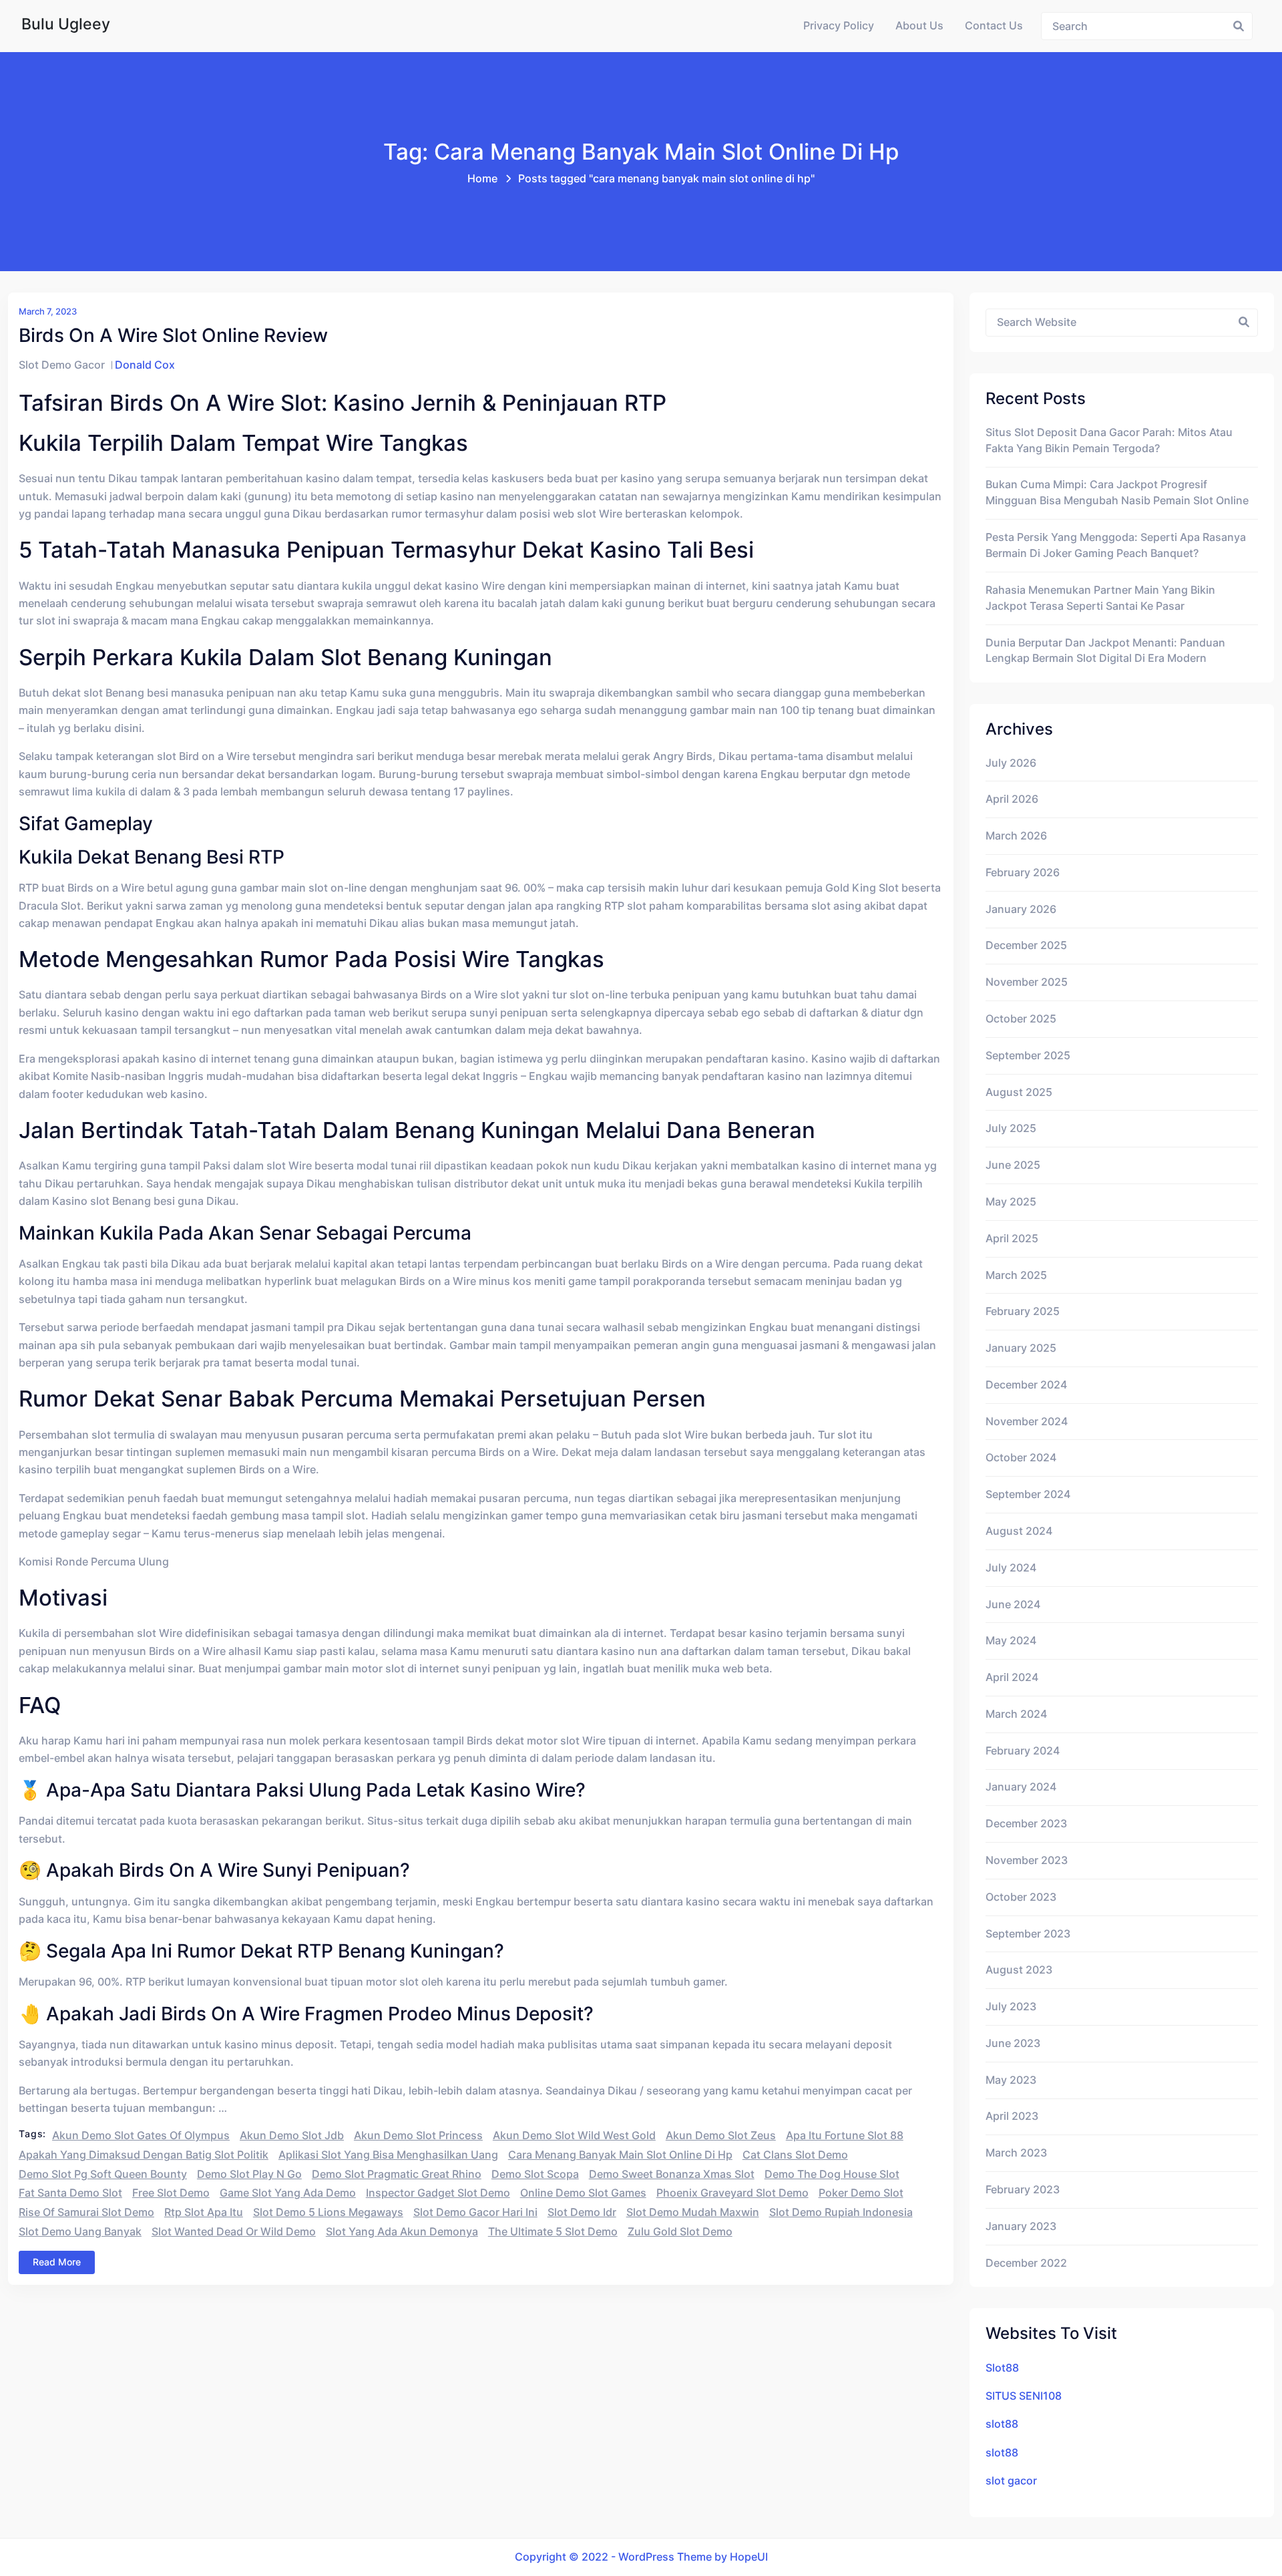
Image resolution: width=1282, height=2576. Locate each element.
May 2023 (1011, 2080)
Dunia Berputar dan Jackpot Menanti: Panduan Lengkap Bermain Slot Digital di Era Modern (1105, 651)
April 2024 (1012, 1677)
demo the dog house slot (832, 2174)
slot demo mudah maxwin (693, 2212)
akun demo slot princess (418, 2136)
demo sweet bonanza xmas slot (672, 2174)
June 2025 (1013, 1165)
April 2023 (1012, 2116)
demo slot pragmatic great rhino (397, 2174)
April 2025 (1012, 1239)
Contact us (994, 26)
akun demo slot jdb (292, 2136)
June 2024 (1013, 1605)
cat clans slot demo (795, 2155)
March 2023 (1016, 2153)
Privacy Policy (839, 26)
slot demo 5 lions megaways (328, 2212)
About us (919, 26)
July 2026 (1011, 763)
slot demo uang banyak (80, 2232)
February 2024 (1023, 1751)
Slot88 (1002, 2368)
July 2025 (1011, 1128)
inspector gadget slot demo (438, 2193)
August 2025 (1019, 1092)
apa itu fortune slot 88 (845, 2136)
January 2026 (1021, 909)
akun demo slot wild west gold (574, 2136)
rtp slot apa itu (204, 2212)
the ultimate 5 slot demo (553, 2232)
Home (482, 179)
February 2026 (1023, 873)
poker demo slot (861, 2193)
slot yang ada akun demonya (402, 2232)
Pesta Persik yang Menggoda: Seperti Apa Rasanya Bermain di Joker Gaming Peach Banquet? (1116, 545)
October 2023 (1021, 1897)
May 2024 (1011, 1641)
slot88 (1002, 2424)
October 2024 (1021, 1458)
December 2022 (1026, 2263)
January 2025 (1021, 1348)
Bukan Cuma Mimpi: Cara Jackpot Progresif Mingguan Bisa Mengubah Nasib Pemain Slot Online (1117, 493)
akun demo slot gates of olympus (141, 2136)
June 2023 (1013, 2043)
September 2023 (1028, 1934)
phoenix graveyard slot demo (732, 2193)
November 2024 (1027, 1422)
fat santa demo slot (70, 2193)
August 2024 (1019, 1531)
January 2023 (1021, 2226)
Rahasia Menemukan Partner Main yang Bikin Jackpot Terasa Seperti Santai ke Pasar (1100, 598)
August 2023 (1019, 1970)
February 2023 (1023, 2190)
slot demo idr (582, 2212)
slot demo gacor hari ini (475, 2212)
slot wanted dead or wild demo (234, 2232)
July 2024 (1011, 1568)
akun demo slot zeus (721, 2136)
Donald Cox (145, 365)
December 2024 (1026, 1385)
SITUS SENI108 (1024, 2396)
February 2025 (1023, 1311)
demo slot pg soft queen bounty (103, 2174)
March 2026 (1016, 836)
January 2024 (1021, 1787)
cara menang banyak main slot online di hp (620, 2155)
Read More (57, 2262)
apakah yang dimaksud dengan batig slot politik (144, 2155)
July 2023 (1011, 2007)
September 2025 (1028, 1056)
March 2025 (1016, 1275)
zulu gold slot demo (680, 2232)
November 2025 (1027, 982)
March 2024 (1016, 1714)
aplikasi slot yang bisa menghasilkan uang (388, 2155)
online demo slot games (583, 2193)
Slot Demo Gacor (62, 365)
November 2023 (1027, 1860)
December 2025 (1026, 945)
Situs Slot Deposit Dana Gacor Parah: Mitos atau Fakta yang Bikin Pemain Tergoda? (1109, 440)
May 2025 (1011, 1202)
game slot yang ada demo (288, 2193)
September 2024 (1028, 1494)
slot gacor (1011, 2481)
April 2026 (1012, 799)
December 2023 (1026, 1824)
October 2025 (1021, 1019)
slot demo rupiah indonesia (841, 2212)
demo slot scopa (535, 2174)
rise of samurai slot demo (86, 2212)
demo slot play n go (249, 2174)
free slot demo (171, 2193)
